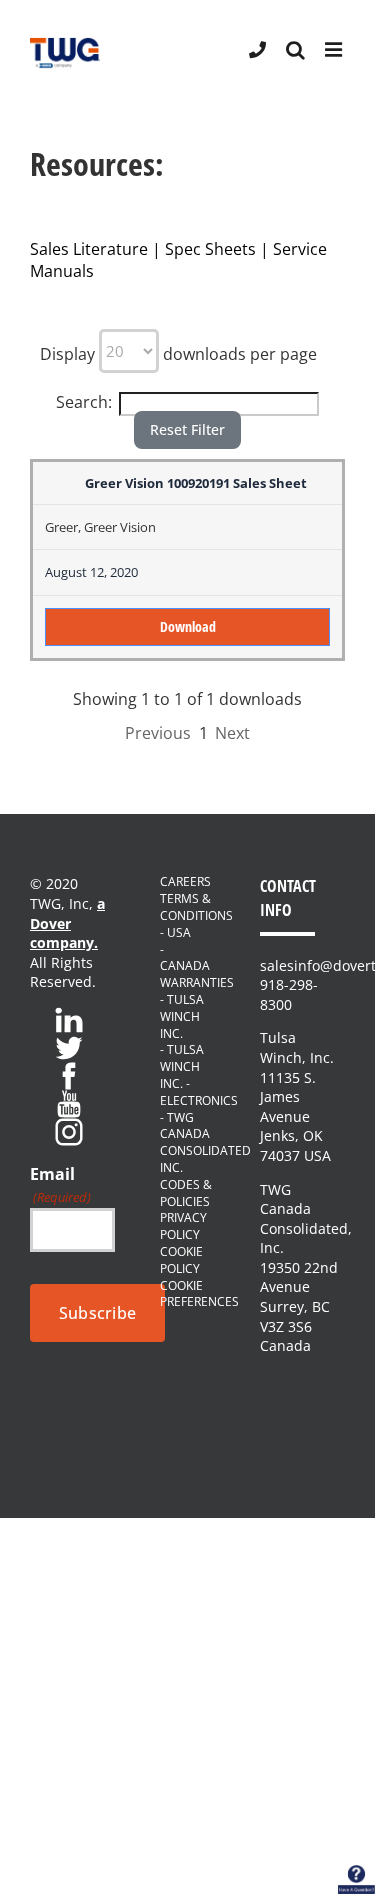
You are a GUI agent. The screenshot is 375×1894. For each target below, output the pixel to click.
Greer (61, 527)
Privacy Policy (183, 1226)
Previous (158, 733)
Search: (84, 402)
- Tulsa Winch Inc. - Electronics (187, 1075)
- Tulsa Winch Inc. (182, 1017)
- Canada (185, 958)
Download (188, 626)
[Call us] (257, 49)
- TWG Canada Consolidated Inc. (187, 1143)
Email (60, 1184)
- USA (175, 933)
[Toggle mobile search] (295, 50)
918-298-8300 (289, 994)
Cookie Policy (181, 1260)
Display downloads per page (178, 354)
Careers (185, 882)
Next (232, 733)
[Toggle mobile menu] (335, 50)
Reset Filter (187, 429)
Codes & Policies (186, 1193)
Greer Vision (120, 527)
